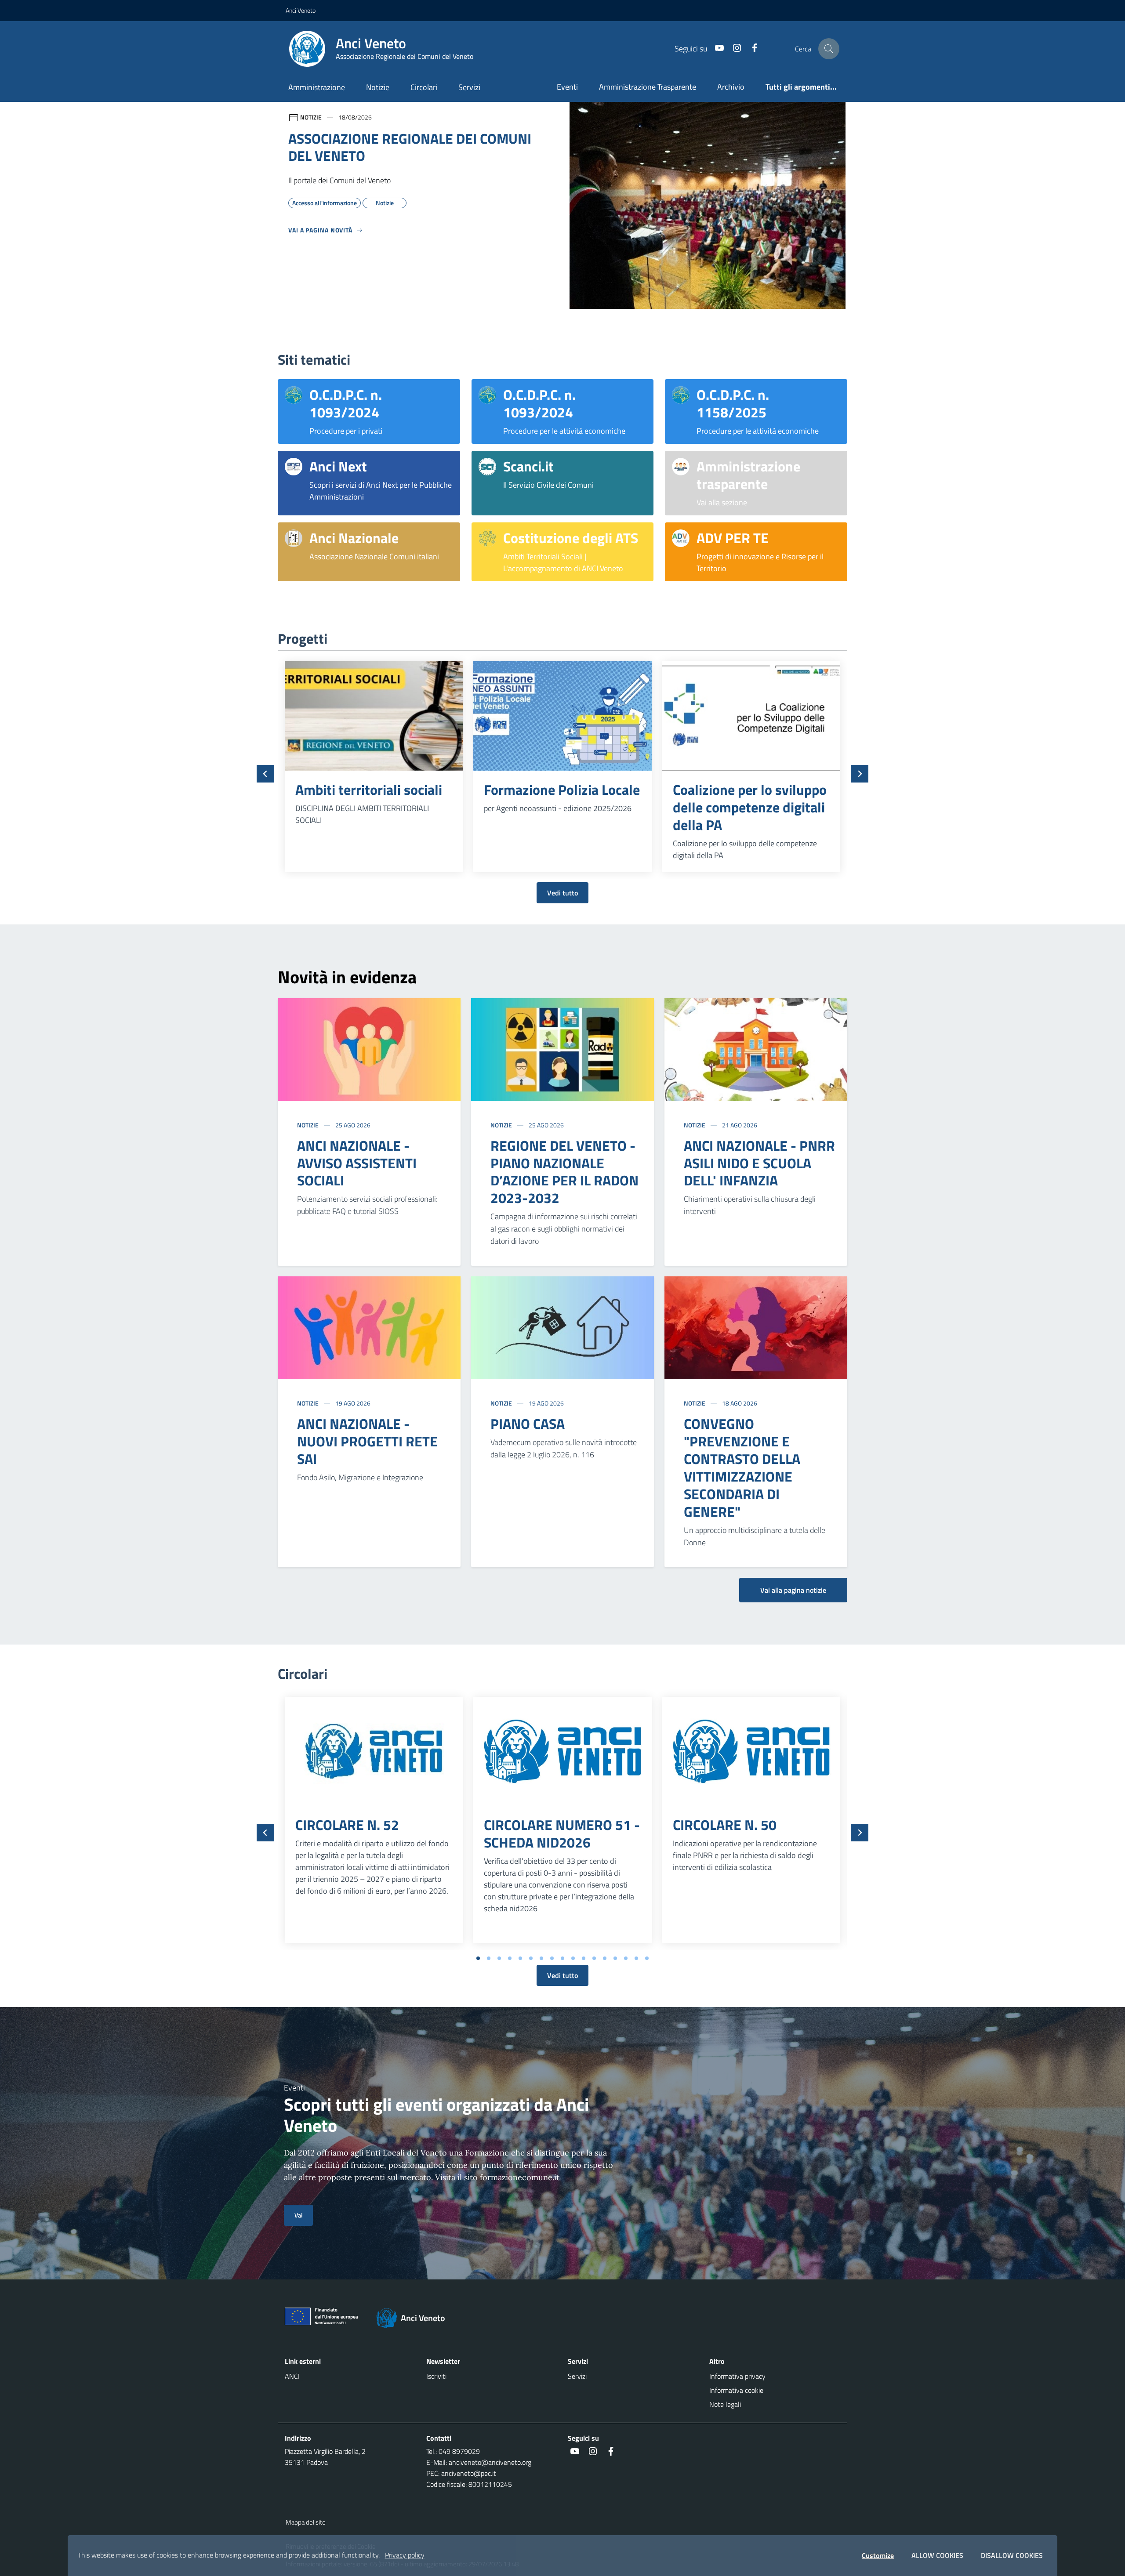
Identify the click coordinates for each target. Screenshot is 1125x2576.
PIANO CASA (528, 1424)
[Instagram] (733, 49)
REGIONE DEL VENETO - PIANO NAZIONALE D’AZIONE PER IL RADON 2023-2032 (564, 1172)
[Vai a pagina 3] (499, 1958)
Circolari (424, 87)
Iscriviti (436, 2376)
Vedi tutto (562, 893)
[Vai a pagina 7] (541, 1958)
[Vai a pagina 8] (552, 1958)
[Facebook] (751, 49)
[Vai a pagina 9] (562, 1958)
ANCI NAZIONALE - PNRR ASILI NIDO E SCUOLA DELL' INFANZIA (759, 1163)
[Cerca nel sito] (829, 49)
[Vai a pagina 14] (615, 1958)
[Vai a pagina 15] (626, 1958)
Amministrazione (317, 87)
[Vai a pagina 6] (531, 1958)
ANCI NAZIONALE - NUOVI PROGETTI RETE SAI (367, 1441)
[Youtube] (716, 49)
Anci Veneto (301, 10)
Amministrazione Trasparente (648, 87)
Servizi (469, 87)
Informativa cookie (736, 2390)
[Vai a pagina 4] (510, 1958)
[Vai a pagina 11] (584, 1958)
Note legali (725, 2404)
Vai (298, 2215)
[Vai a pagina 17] (647, 1958)
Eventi (567, 87)
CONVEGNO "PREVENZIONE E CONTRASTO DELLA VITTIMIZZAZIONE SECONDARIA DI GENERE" (742, 1467)
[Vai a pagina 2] (489, 1958)
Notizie (378, 87)
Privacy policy (405, 2555)
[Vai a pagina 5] (520, 1958)
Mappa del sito (306, 2522)
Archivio (731, 87)
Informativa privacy (737, 2376)
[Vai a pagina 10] (573, 1958)
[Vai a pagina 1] (478, 1958)
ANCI (292, 2376)
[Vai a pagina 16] (636, 1958)
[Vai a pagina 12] (594, 1958)
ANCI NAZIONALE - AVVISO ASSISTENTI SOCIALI (357, 1163)
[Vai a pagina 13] (605, 1958)
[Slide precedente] (265, 774)
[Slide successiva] (860, 774)
